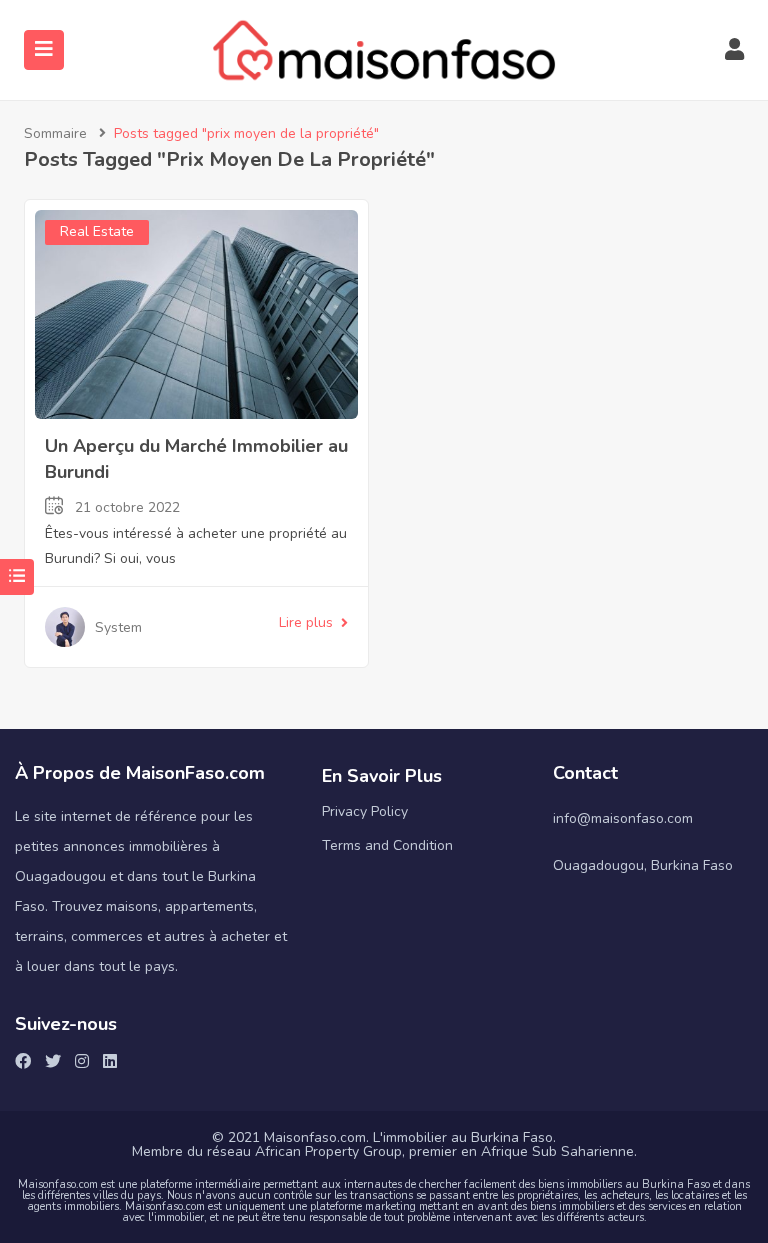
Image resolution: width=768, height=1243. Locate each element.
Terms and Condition (387, 845)
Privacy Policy (365, 811)
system (118, 627)
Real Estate (97, 231)
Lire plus (306, 622)
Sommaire (55, 133)
